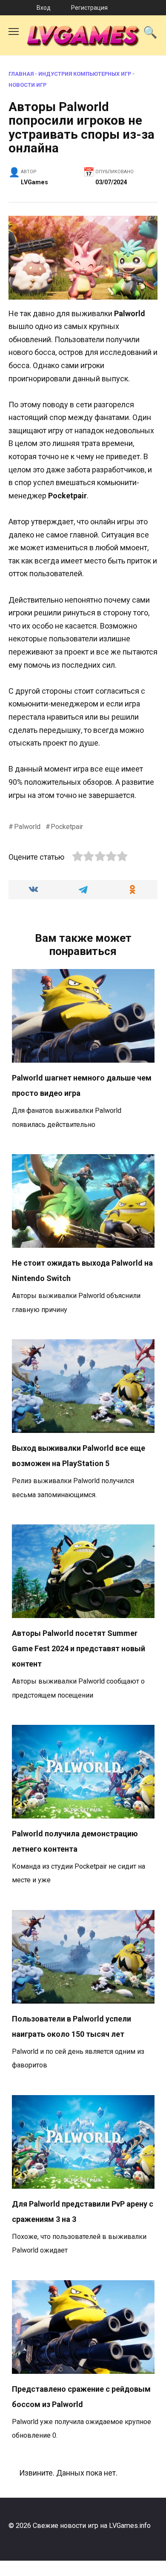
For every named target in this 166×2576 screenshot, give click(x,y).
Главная (21, 74)
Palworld (27, 827)
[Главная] (10, 8)
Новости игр (27, 85)
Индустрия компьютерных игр (85, 74)
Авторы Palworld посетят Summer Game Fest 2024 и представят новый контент (79, 1648)
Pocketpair (67, 827)
